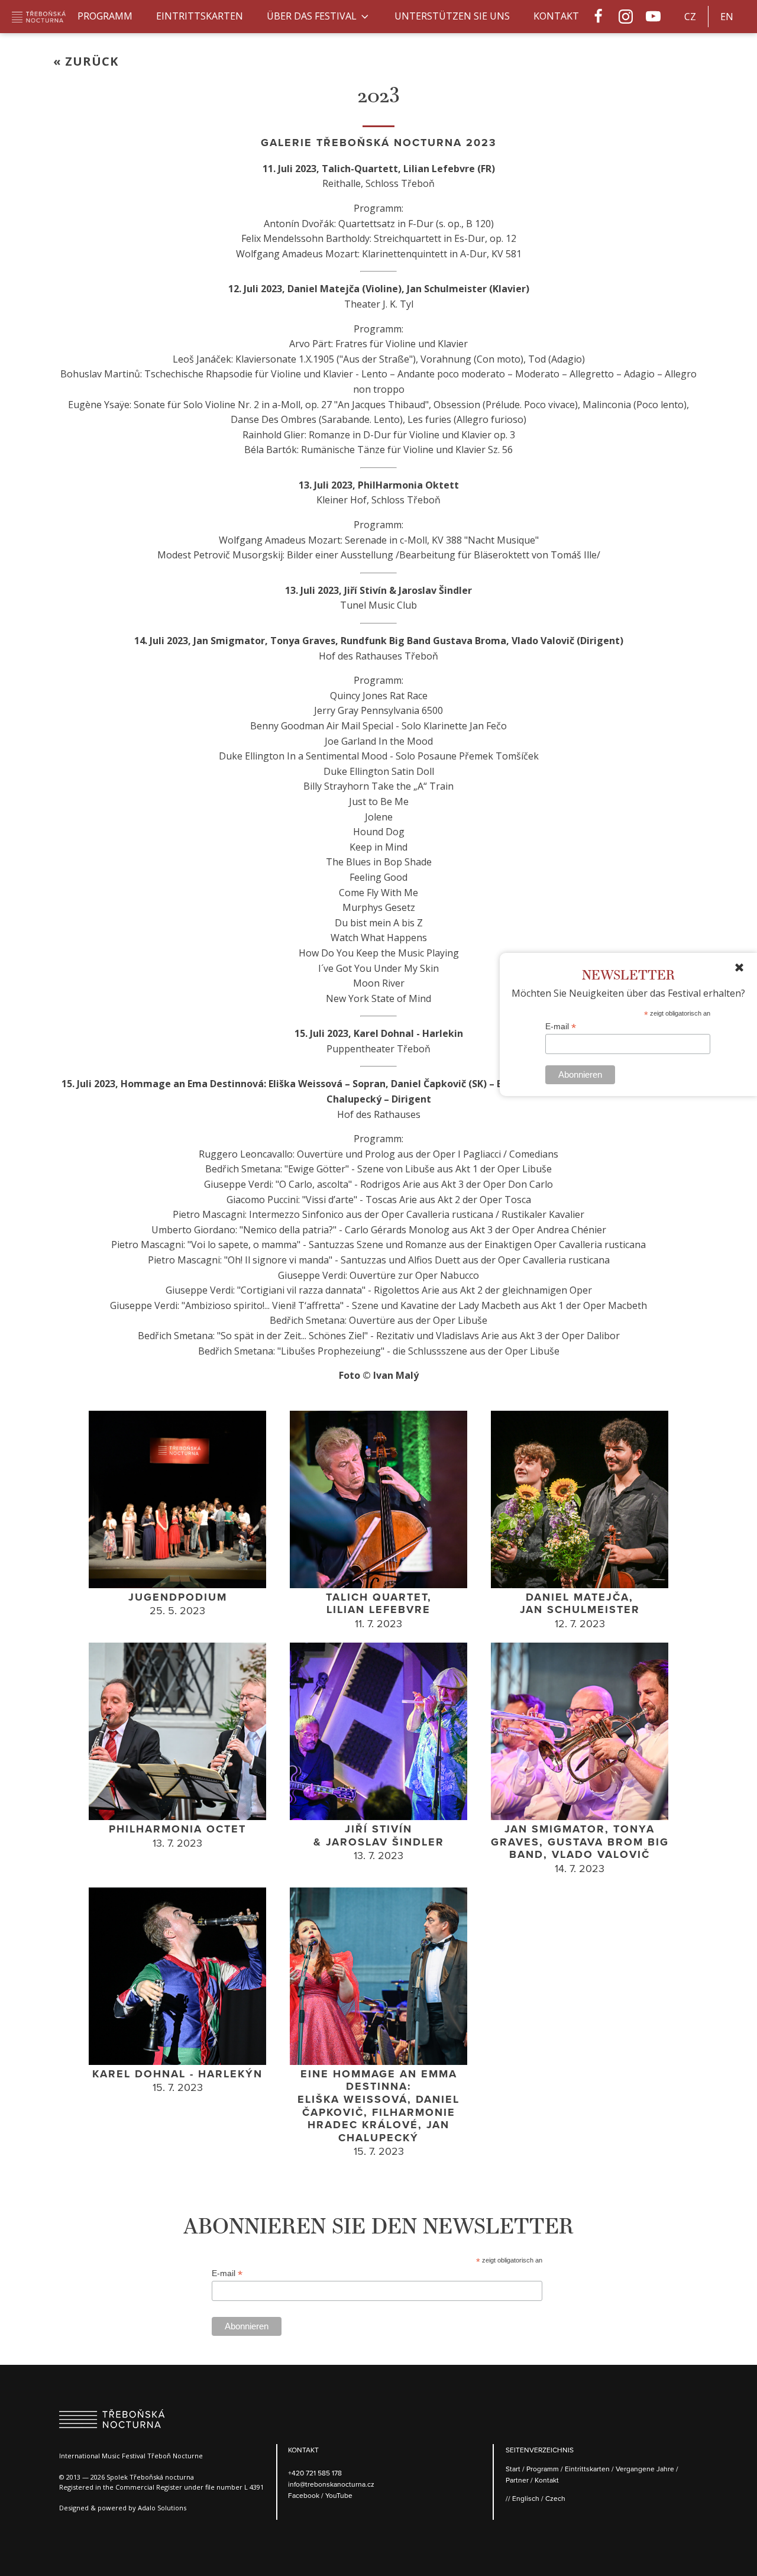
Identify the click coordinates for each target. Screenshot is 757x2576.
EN (727, 17)
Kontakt (556, 16)
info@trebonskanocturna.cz (331, 2484)
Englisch (526, 2498)
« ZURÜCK (86, 61)
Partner (517, 2480)
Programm (105, 16)
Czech (555, 2498)
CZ (690, 17)
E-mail (561, 1027)
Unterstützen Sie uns (452, 16)
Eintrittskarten (200, 16)
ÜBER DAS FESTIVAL (312, 16)
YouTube (339, 2495)
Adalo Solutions (162, 2508)
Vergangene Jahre (645, 2469)
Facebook (305, 2495)
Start (513, 2469)
